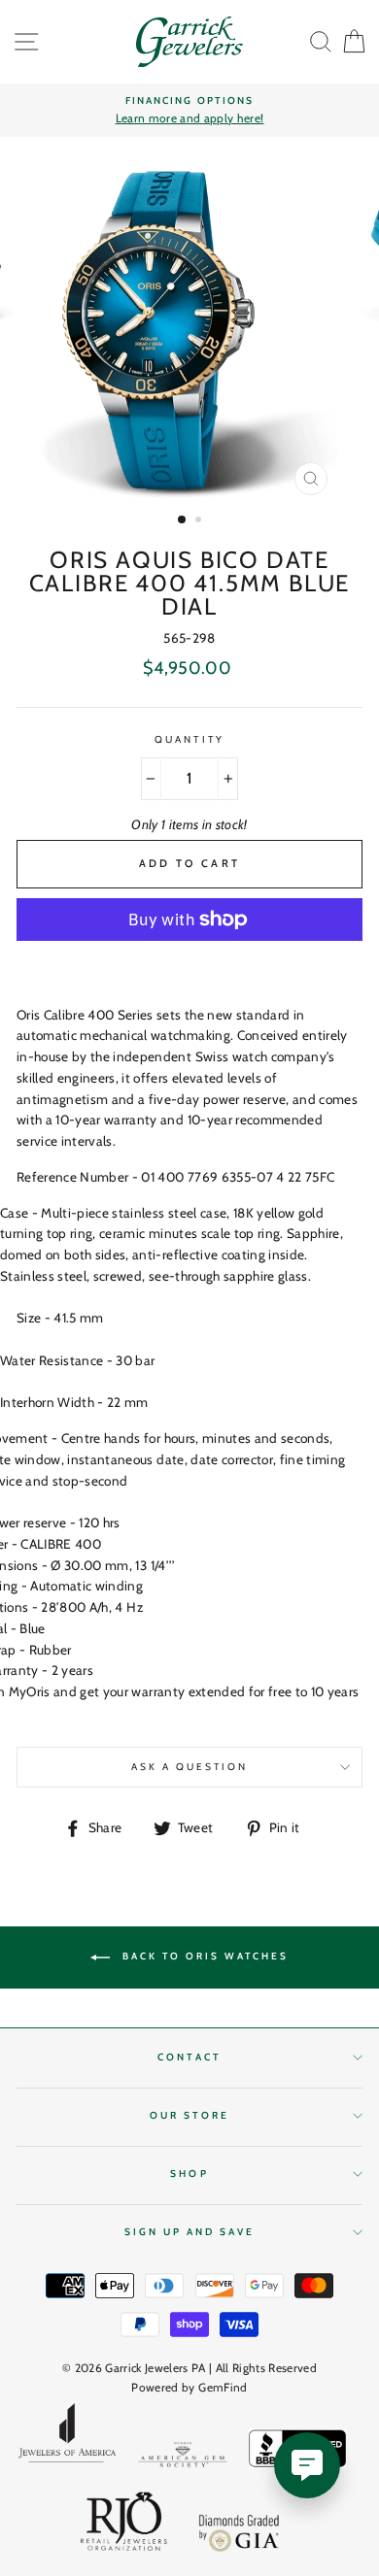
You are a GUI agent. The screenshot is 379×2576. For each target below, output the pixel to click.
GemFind (223, 2387)
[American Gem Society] (183, 2458)
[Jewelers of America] (67, 2439)
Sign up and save (190, 2232)
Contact (189, 2057)
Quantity (189, 739)
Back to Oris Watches (203, 1956)
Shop (189, 2174)
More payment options (189, 964)
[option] (189, 111)
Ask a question (190, 1767)
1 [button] (183, 520)
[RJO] (124, 2526)
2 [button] (200, 521)
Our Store (190, 2115)
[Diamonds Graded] (240, 2536)
